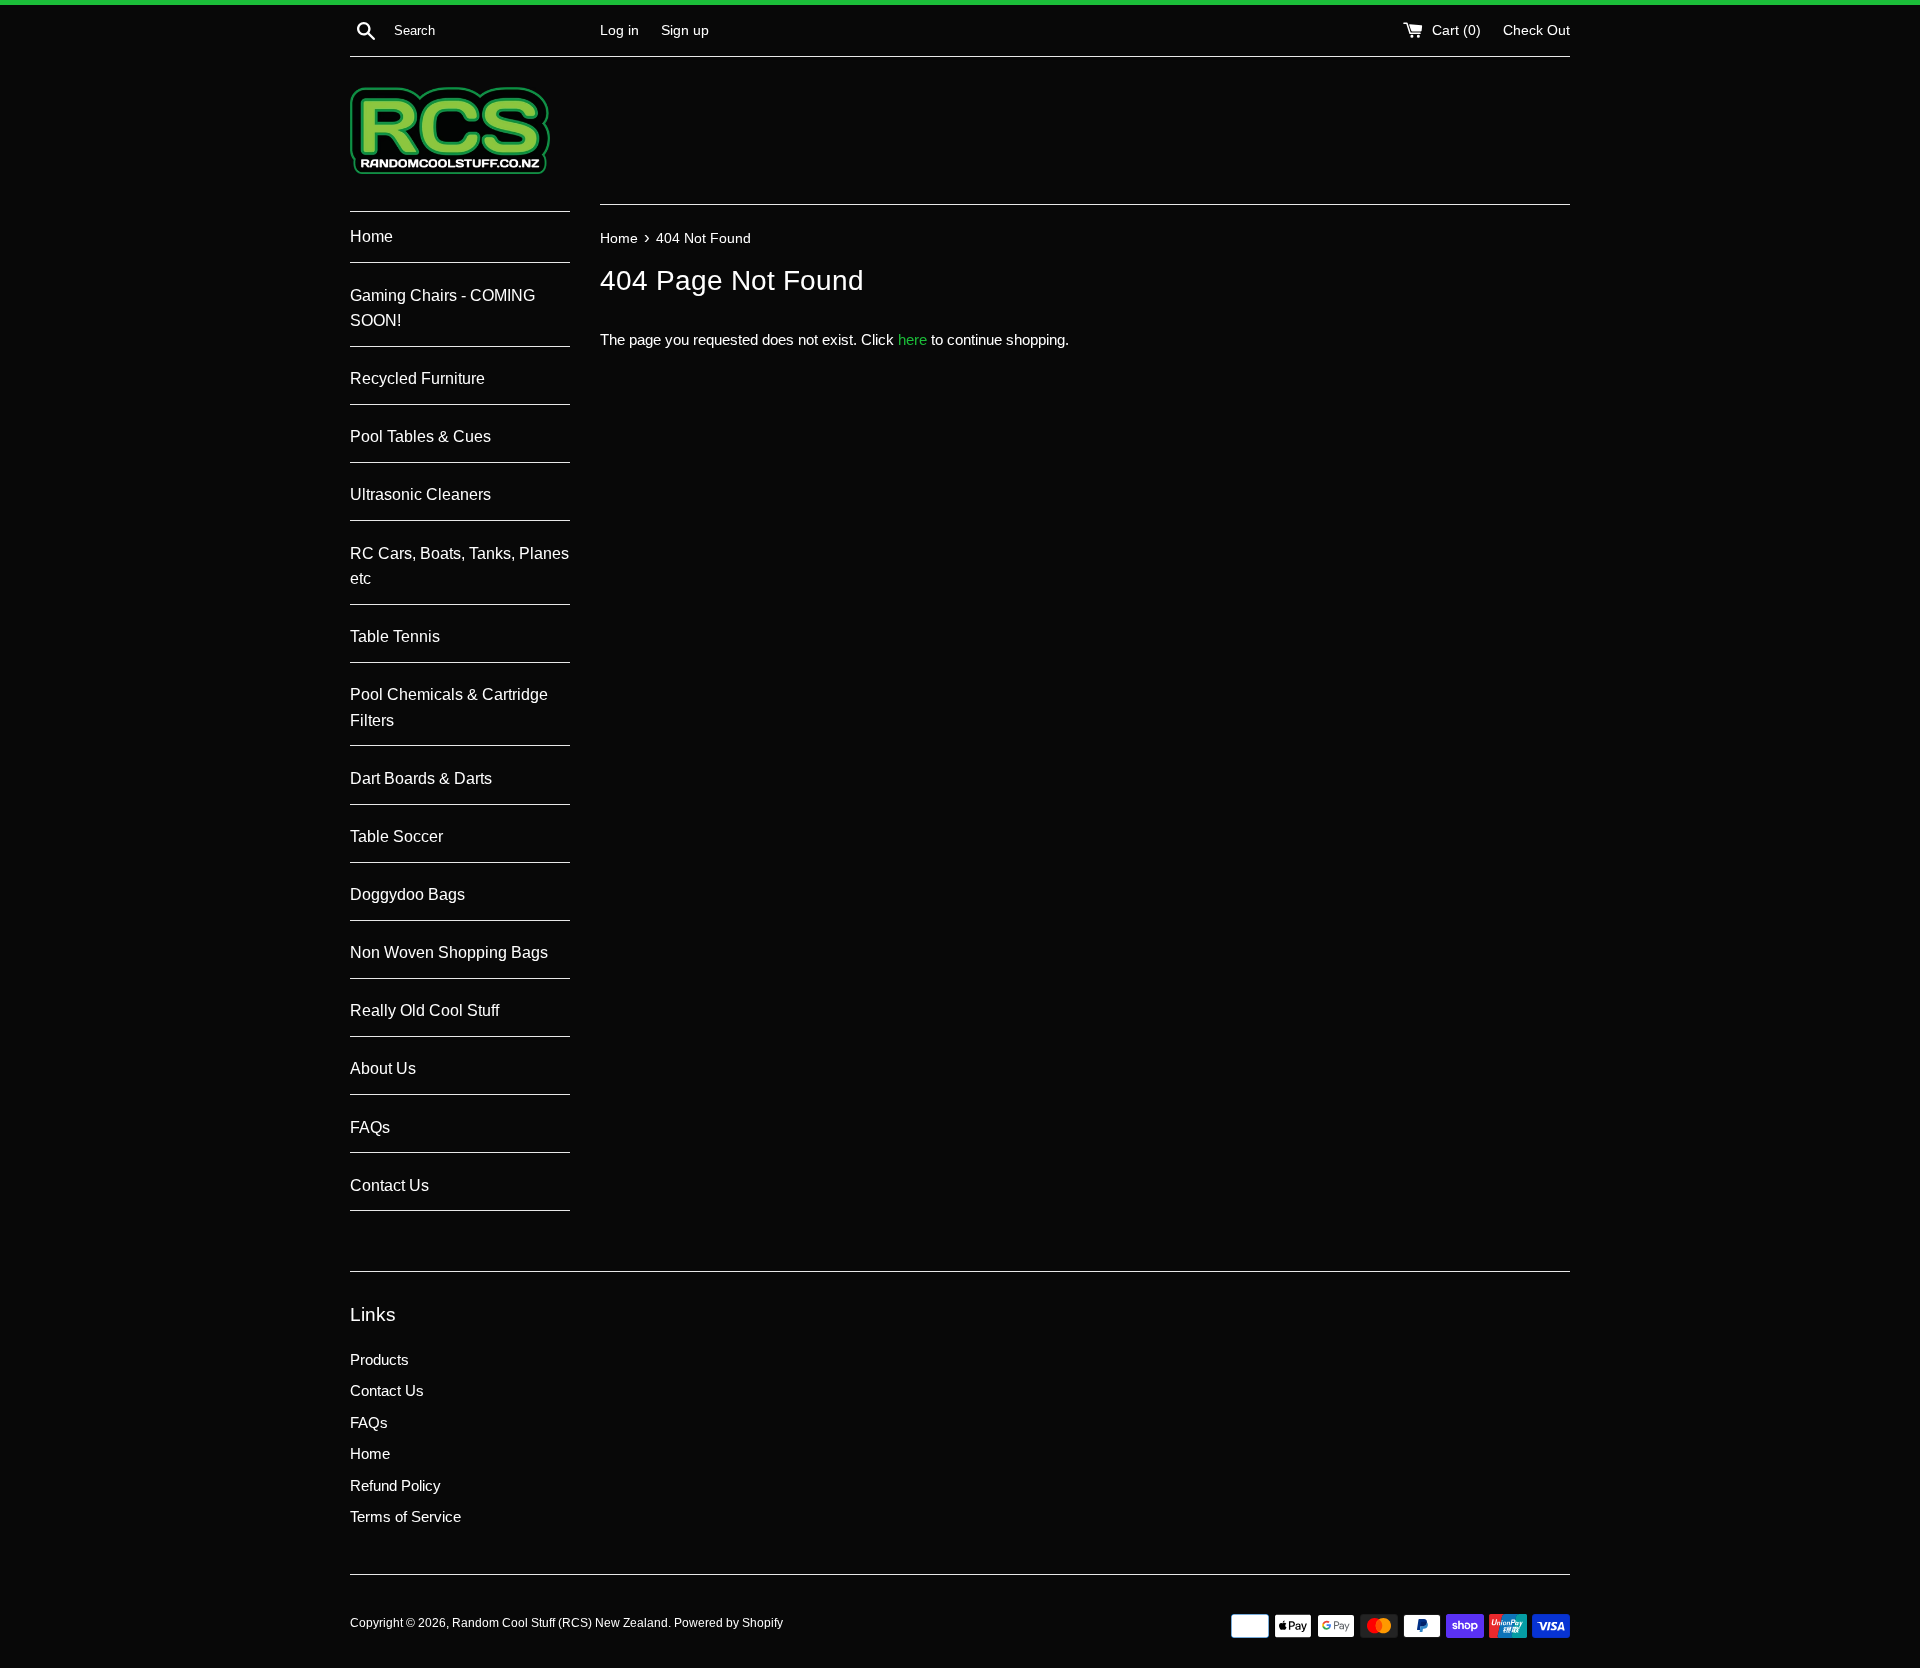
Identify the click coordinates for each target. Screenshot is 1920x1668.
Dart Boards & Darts (421, 778)
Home (371, 236)
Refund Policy (395, 1485)
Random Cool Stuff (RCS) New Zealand (560, 1623)
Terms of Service (405, 1516)
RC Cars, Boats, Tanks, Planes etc (459, 566)
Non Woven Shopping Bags (449, 952)
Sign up (685, 30)
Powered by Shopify (728, 1623)
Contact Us (389, 1185)
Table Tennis (395, 636)
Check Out (1536, 30)
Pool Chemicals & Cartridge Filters (449, 707)
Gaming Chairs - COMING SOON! (442, 308)
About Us (383, 1068)
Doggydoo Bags (407, 894)
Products (379, 1359)
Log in (619, 30)
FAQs (370, 1127)
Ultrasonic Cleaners (420, 494)
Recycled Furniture (417, 378)
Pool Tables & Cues (420, 436)
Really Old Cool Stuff (424, 1010)
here (912, 339)
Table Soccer (396, 836)
